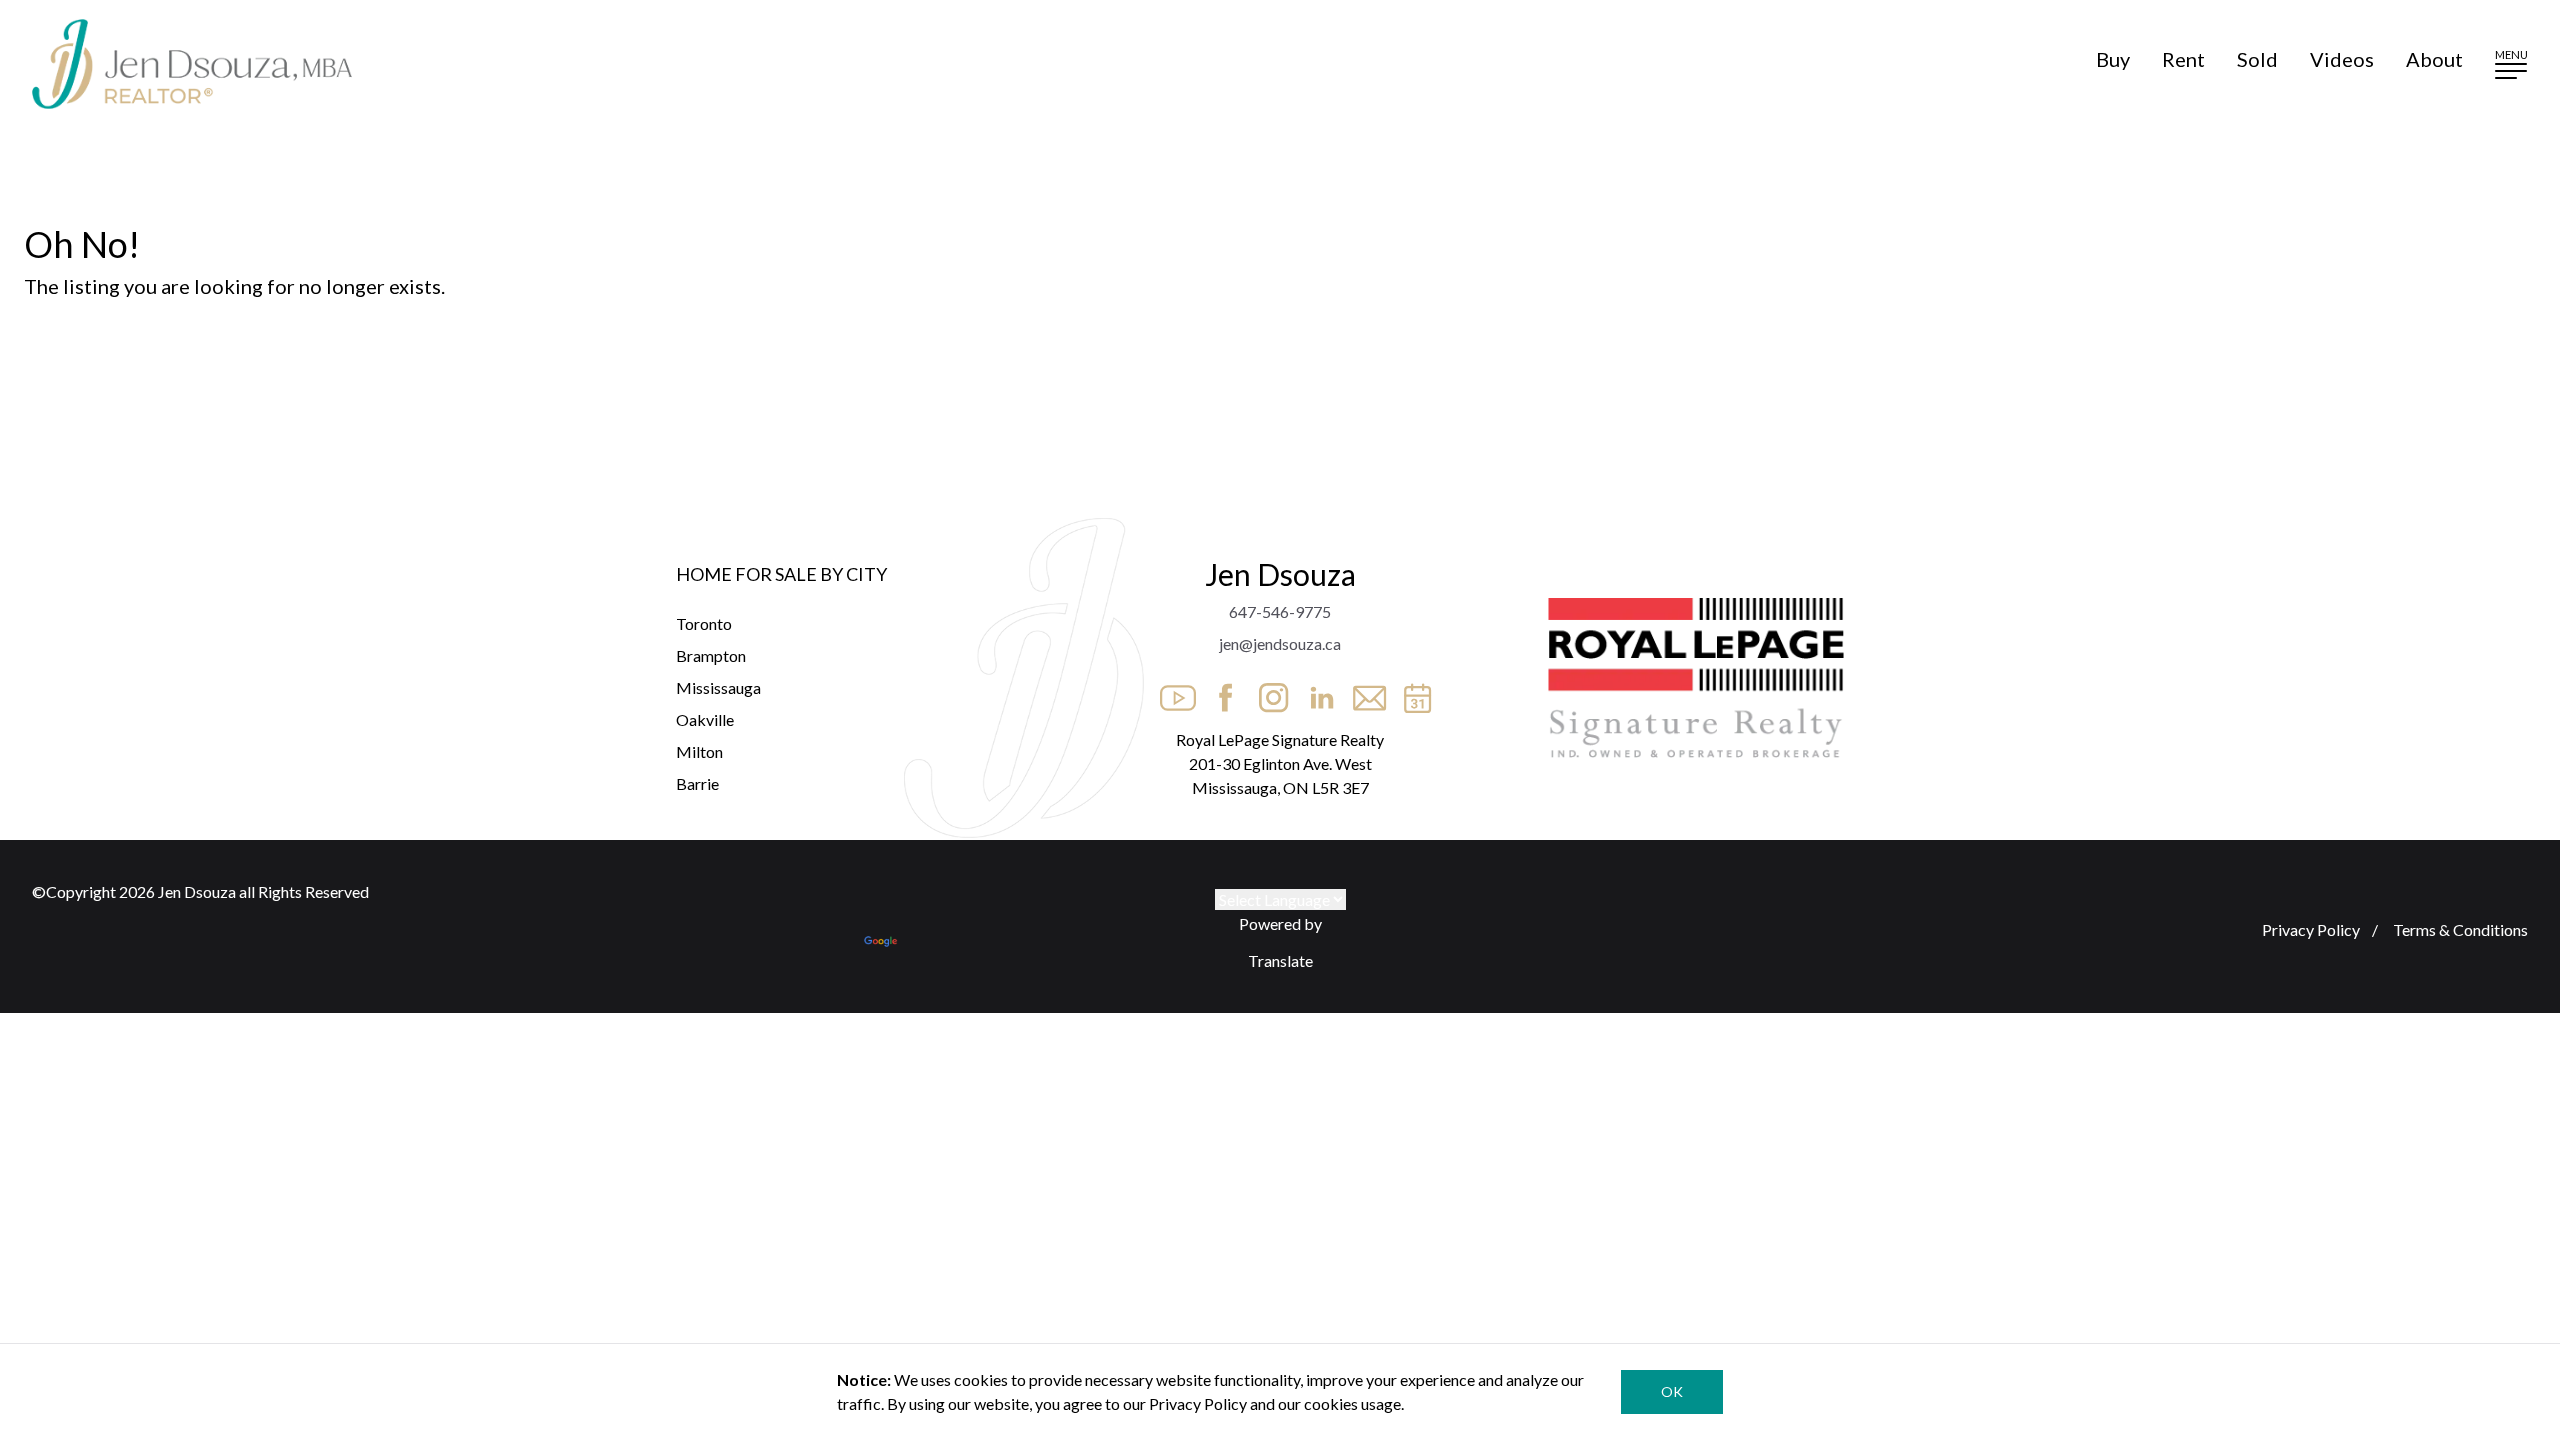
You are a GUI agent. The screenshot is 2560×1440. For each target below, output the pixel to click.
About (2434, 59)
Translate (1280, 960)
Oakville (705, 719)
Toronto (704, 623)
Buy (2113, 59)
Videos (2342, 59)
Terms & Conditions (2459, 929)
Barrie (697, 783)
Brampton (711, 655)
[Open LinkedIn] (1316, 692)
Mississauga (718, 687)
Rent (2183, 59)
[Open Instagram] (1268, 692)
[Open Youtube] (1172, 692)
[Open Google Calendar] (1412, 692)
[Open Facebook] (1220, 692)
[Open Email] (1364, 692)
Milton (699, 751)
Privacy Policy (2311, 929)
